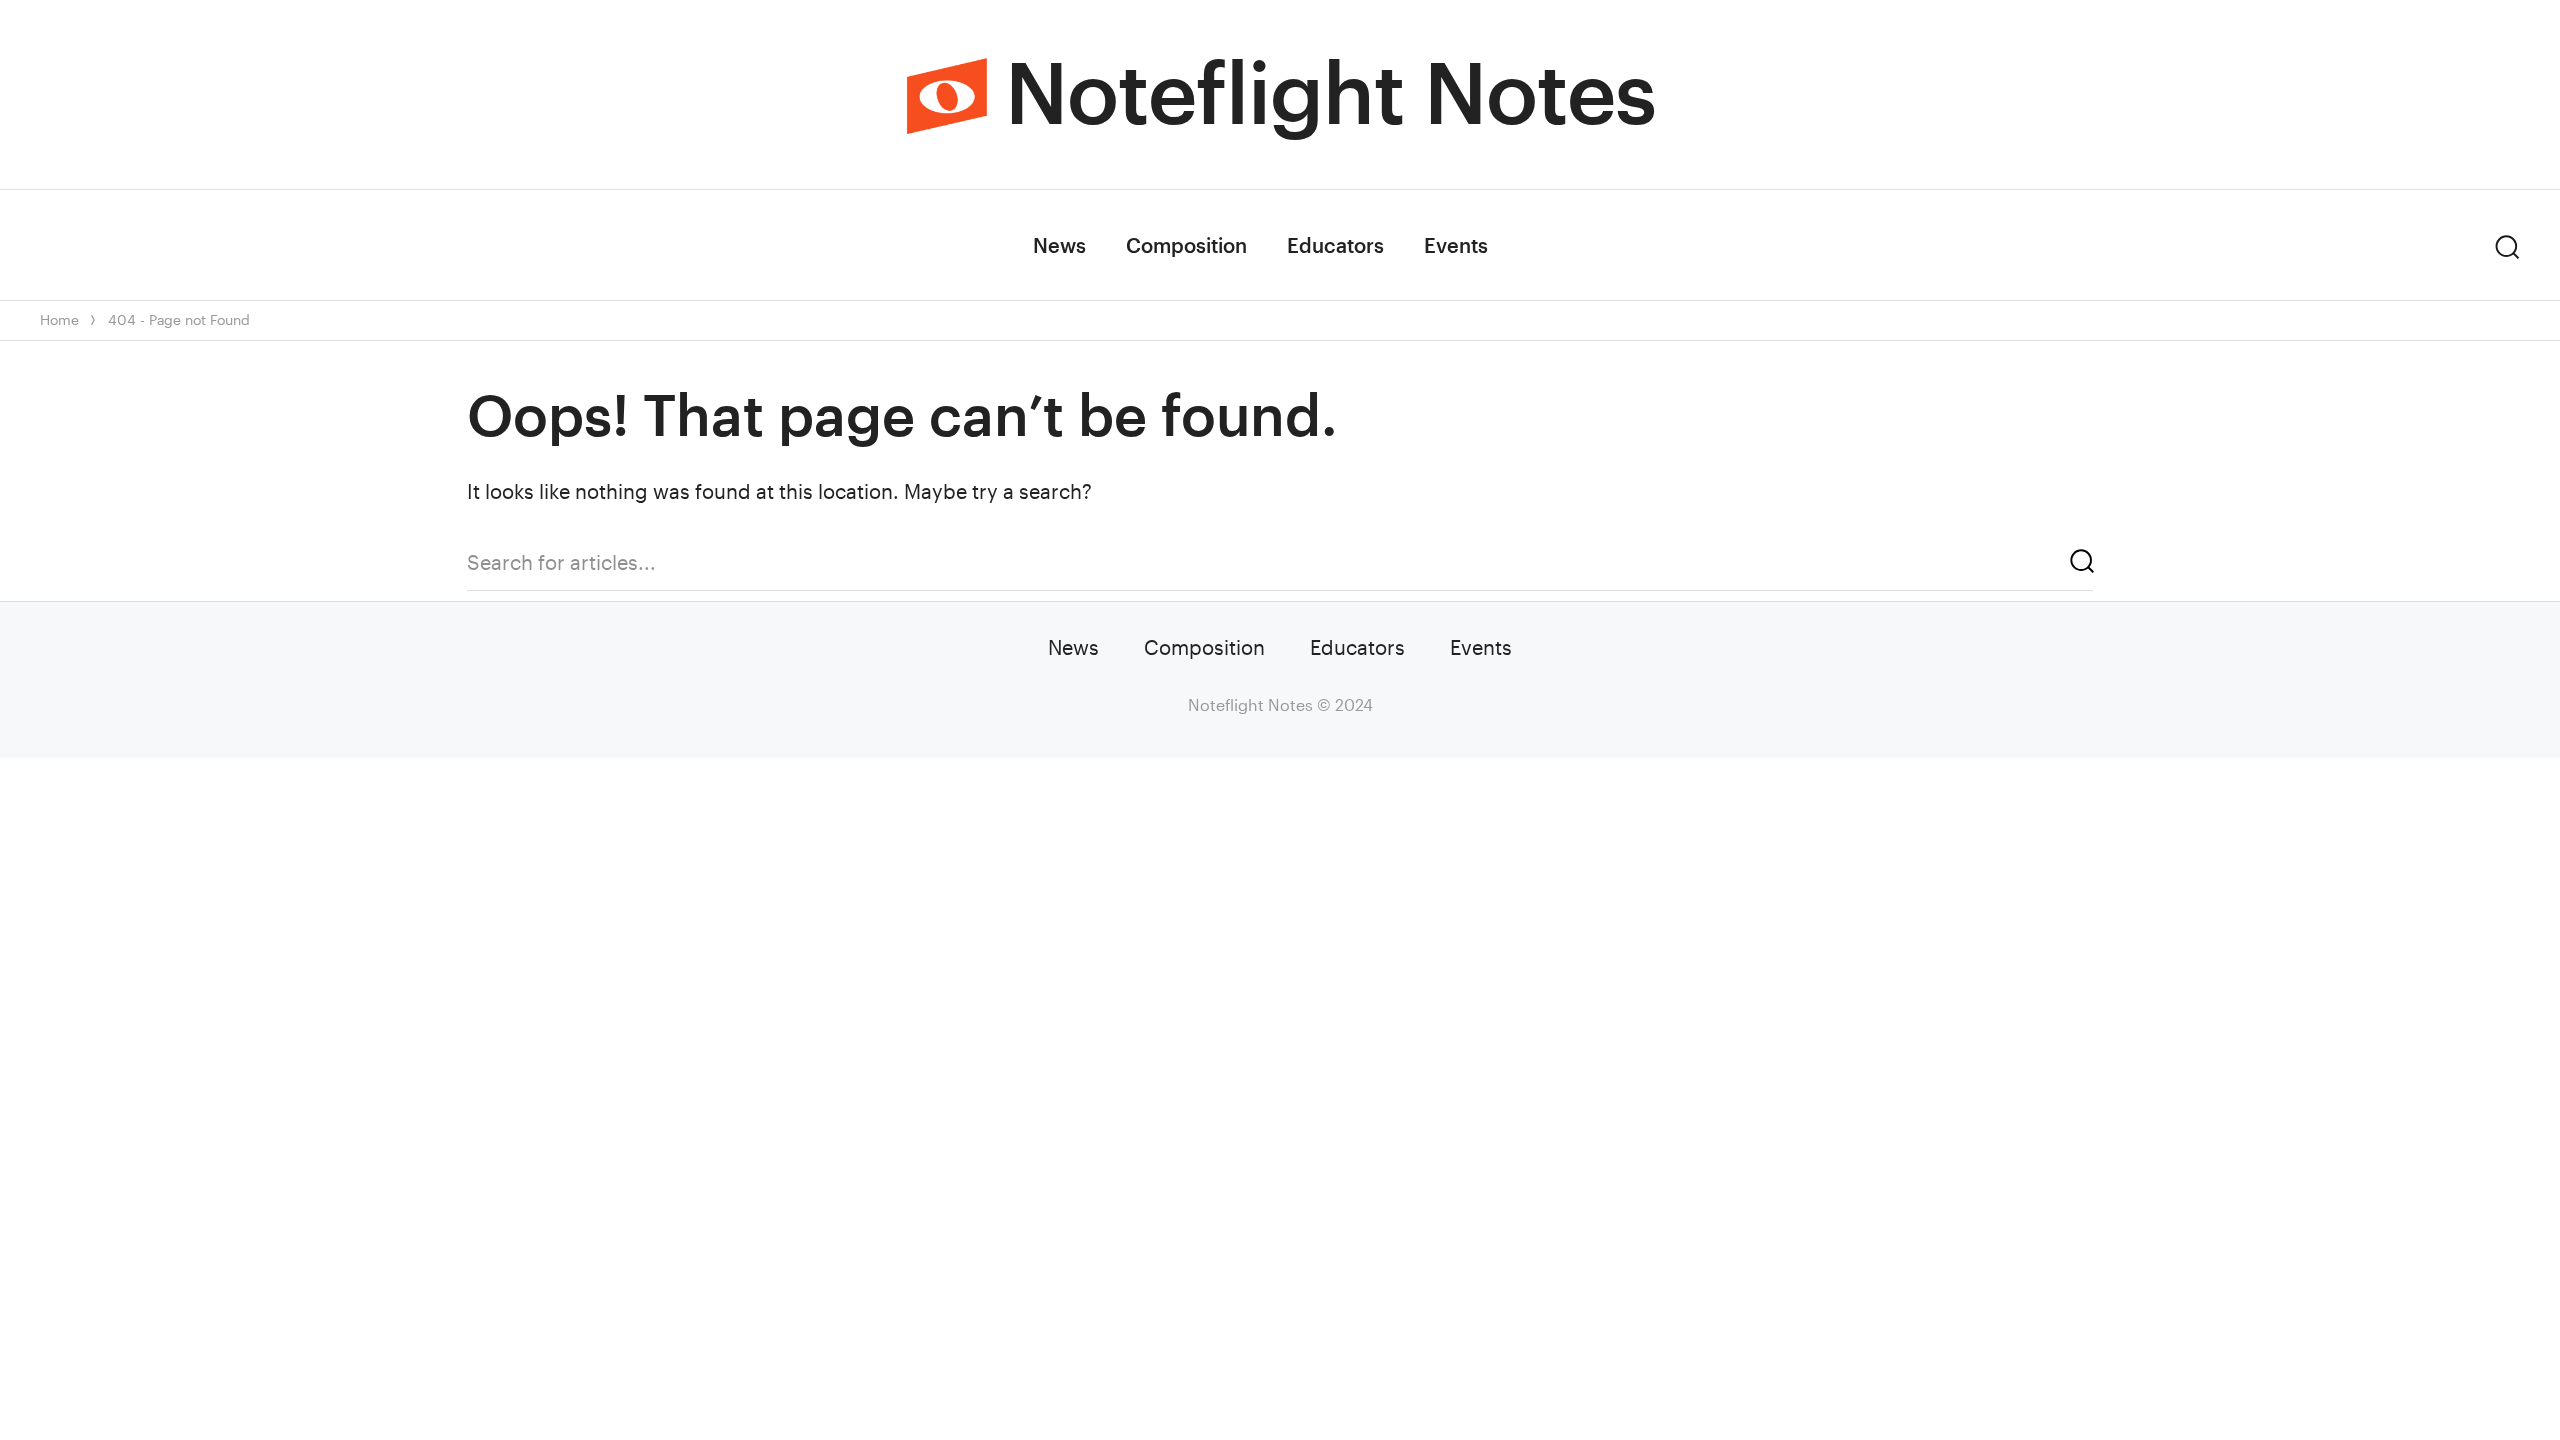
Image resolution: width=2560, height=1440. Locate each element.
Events (1456, 245)
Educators (1335, 245)
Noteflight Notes (1330, 91)
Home (59, 319)
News (1059, 245)
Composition (1186, 245)
